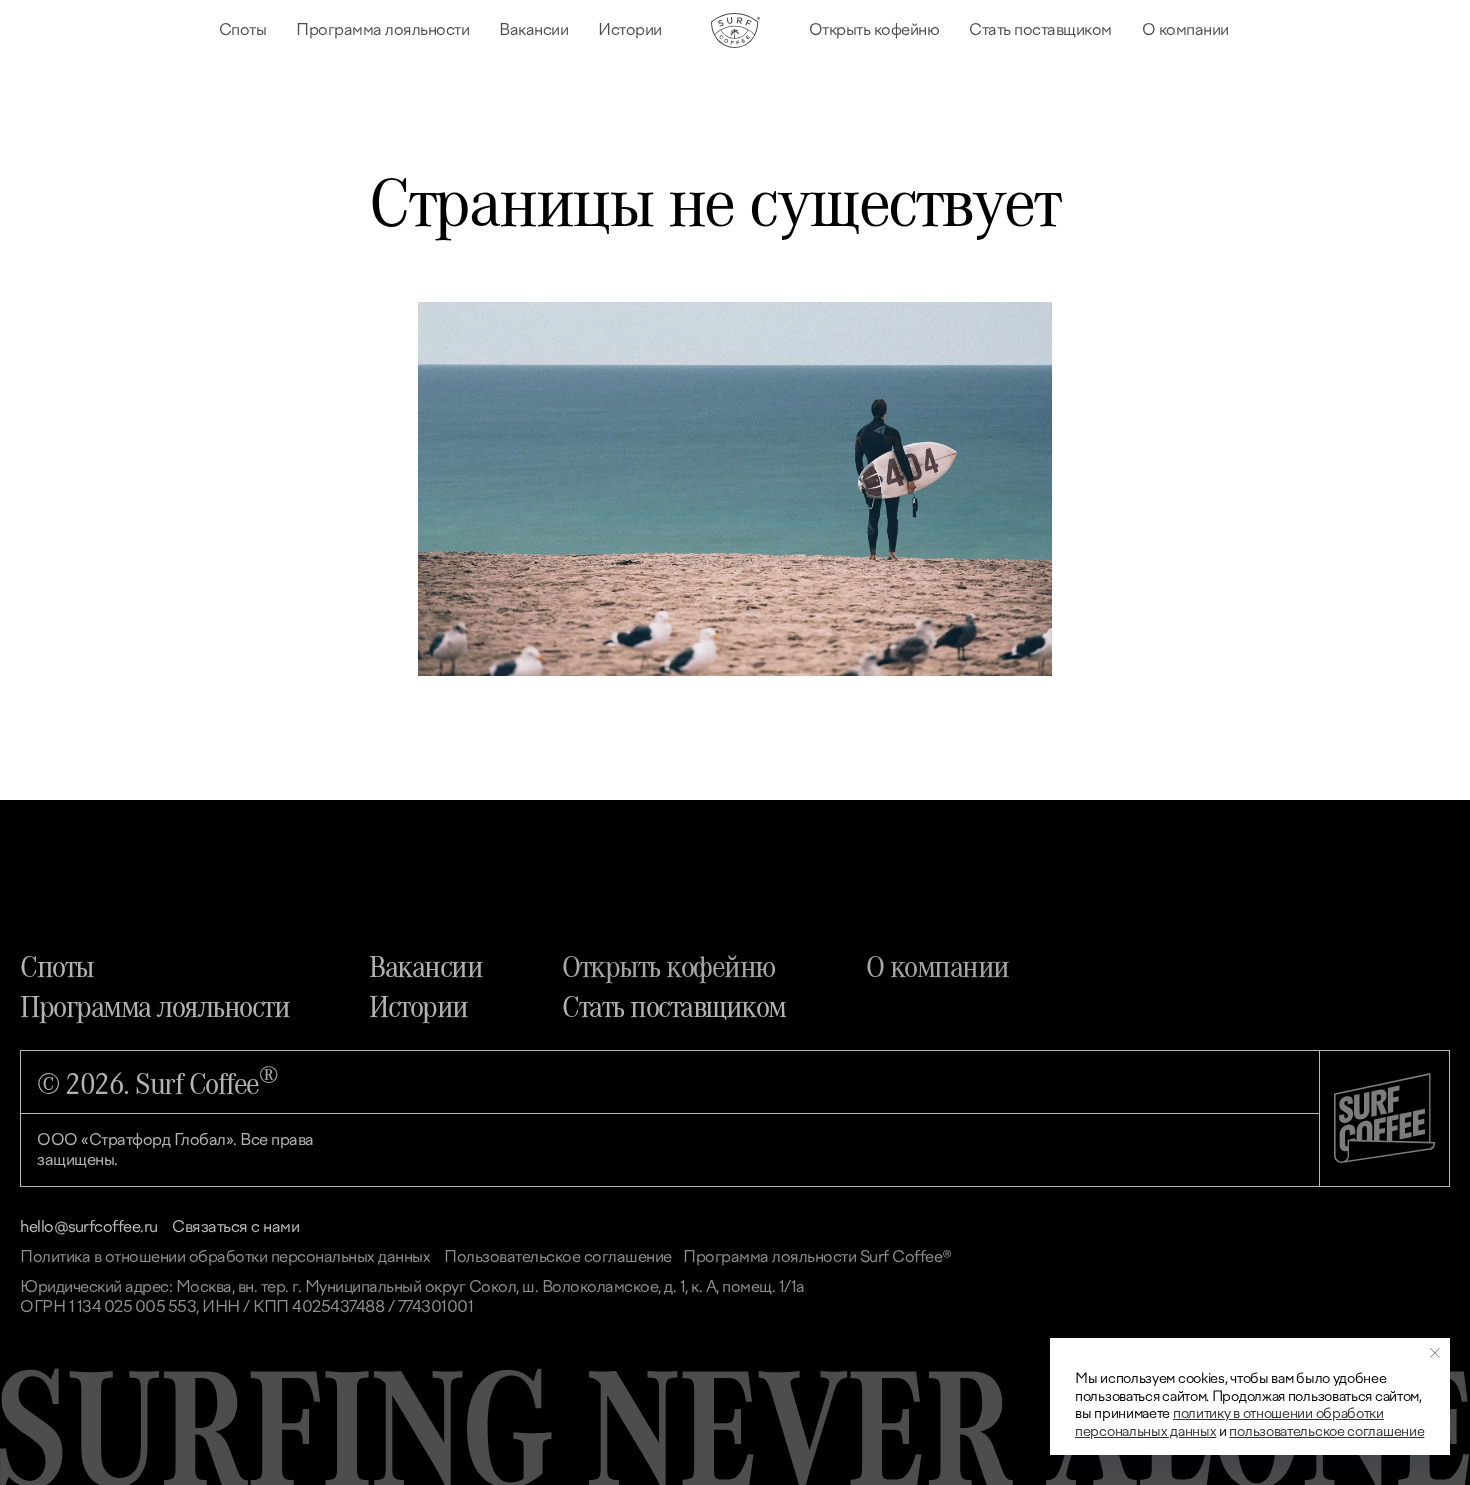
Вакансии (533, 29)
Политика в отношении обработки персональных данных (225, 1256)
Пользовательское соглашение (558, 1256)
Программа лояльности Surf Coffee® (817, 1256)
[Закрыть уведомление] (1435, 1353)
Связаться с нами (235, 1226)
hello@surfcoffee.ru (89, 1226)
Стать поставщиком (1040, 29)
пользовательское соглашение (1326, 1431)
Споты (243, 29)
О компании (1185, 29)
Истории (630, 29)
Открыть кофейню (874, 29)
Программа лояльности (382, 29)
